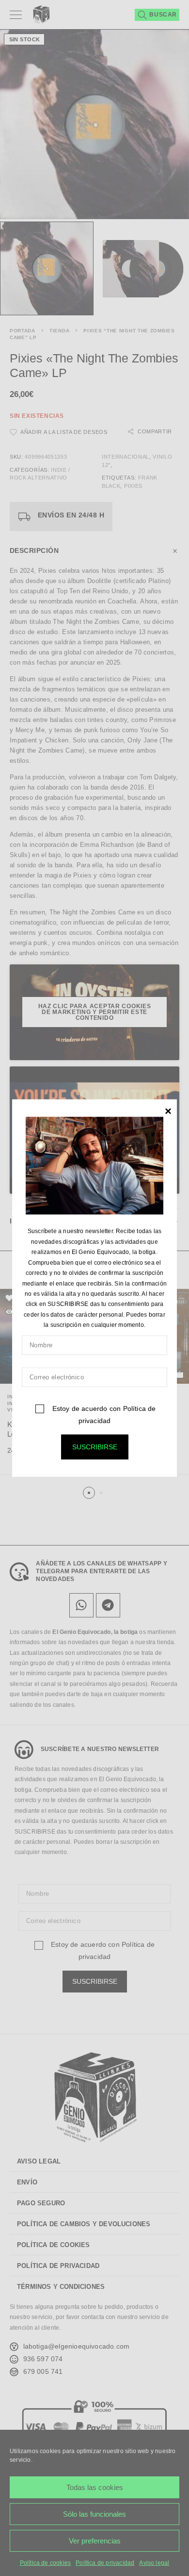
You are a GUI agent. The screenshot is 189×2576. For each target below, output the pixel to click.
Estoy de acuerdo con (103, 1414)
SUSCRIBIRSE (95, 1446)
